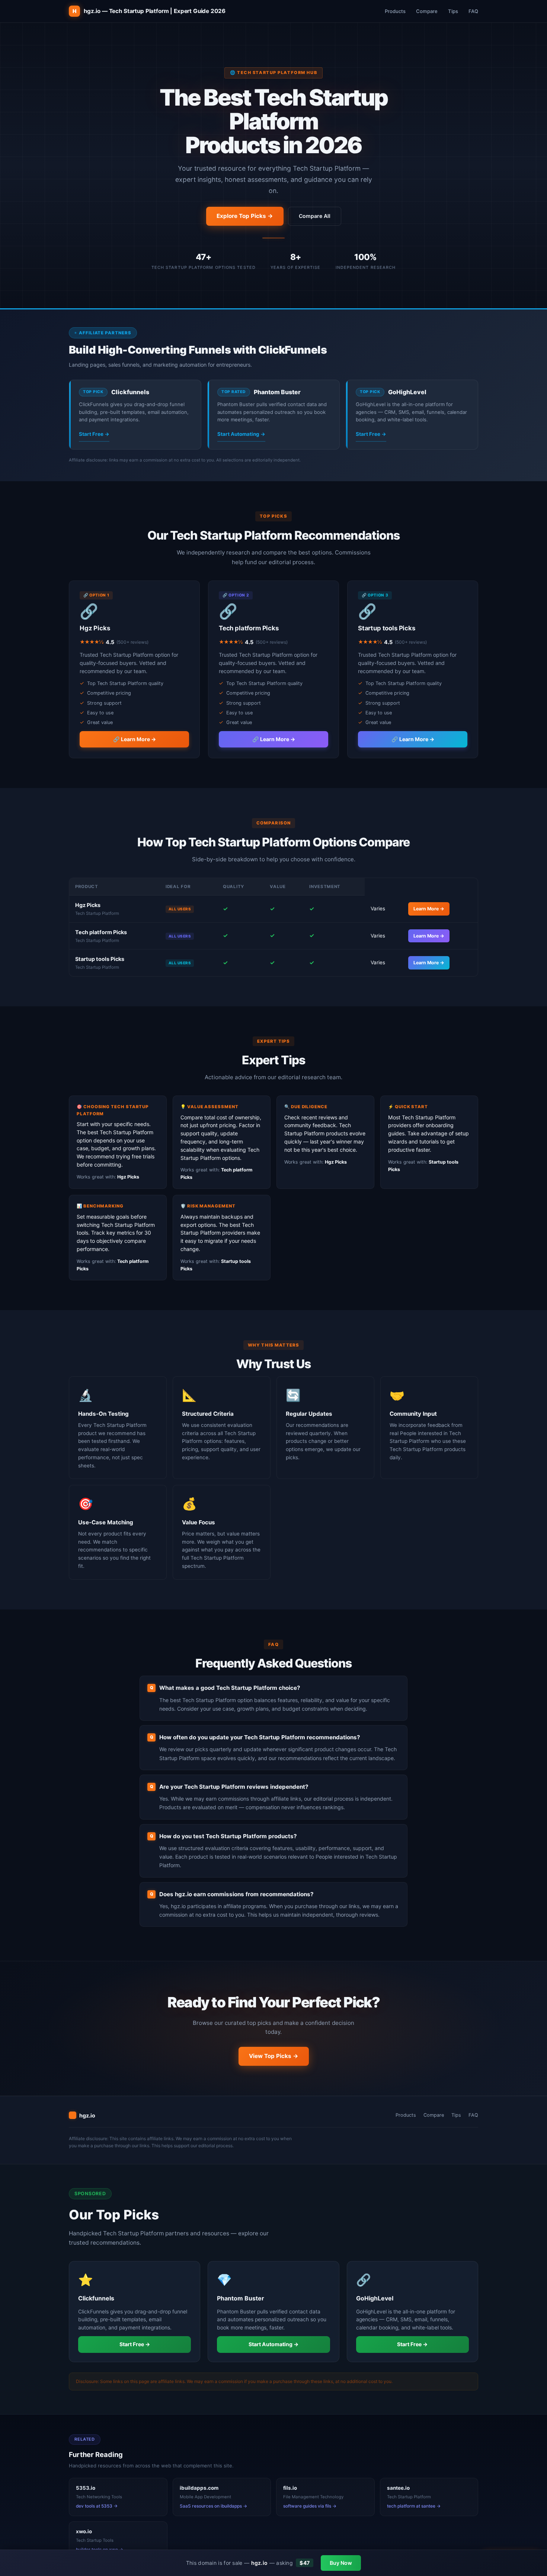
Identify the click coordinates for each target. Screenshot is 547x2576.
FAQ (473, 11)
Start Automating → (241, 434)
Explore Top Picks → (245, 216)
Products (395, 11)
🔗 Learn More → (135, 739)
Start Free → (94, 434)
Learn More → (429, 909)
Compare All (315, 216)
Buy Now (341, 2563)
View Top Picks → (274, 2056)
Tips (453, 11)
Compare (427, 11)
